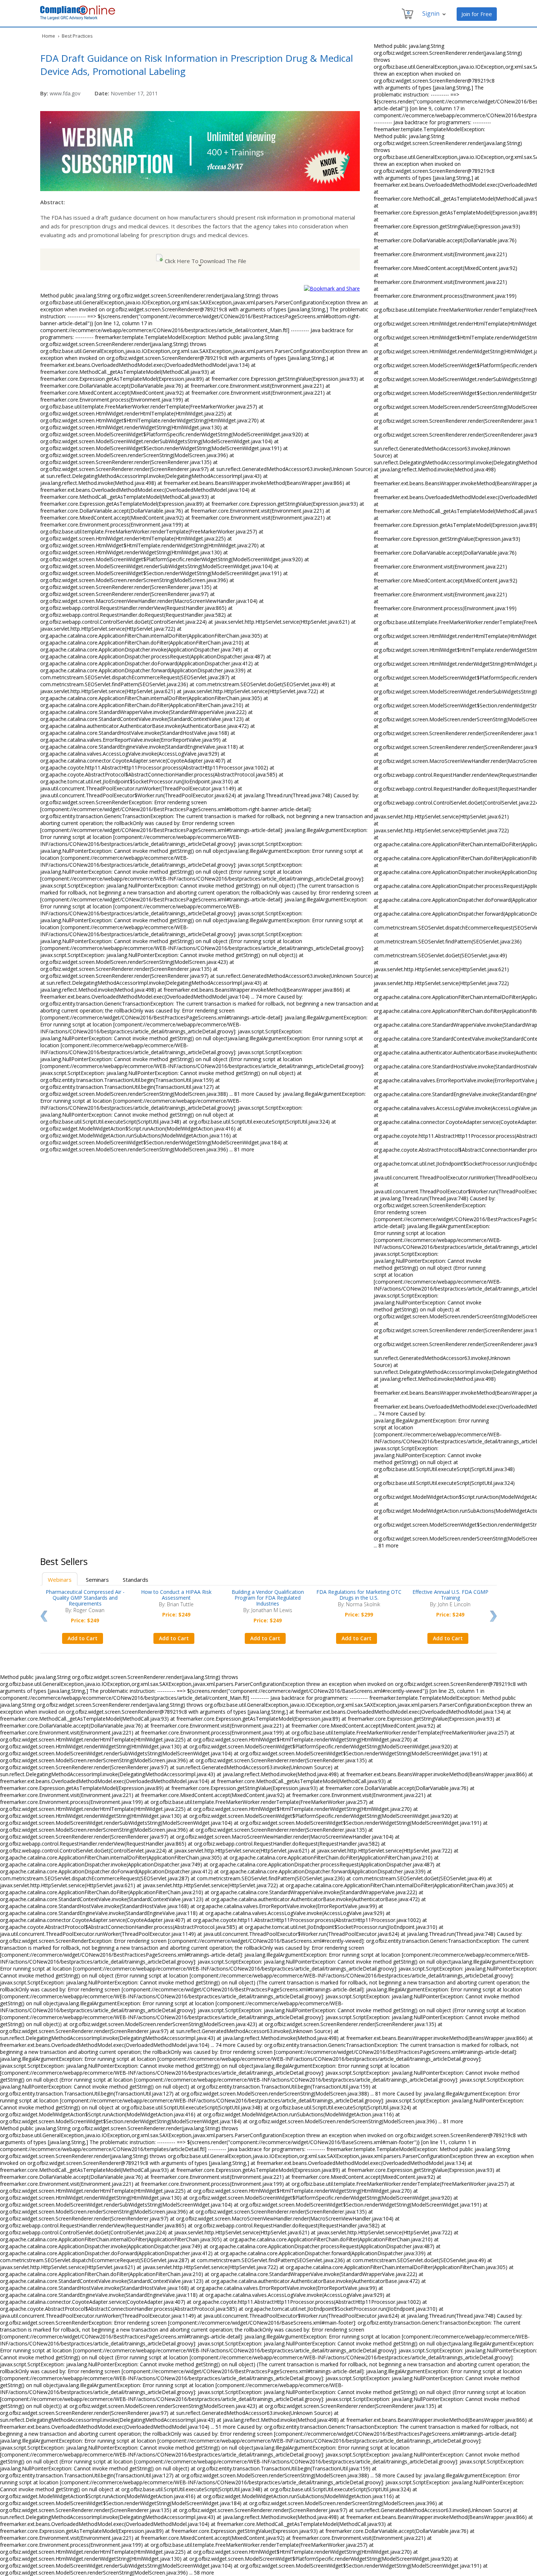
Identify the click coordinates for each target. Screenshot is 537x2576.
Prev (44, 1616)
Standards (136, 1580)
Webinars (60, 1580)
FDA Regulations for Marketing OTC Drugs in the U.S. (359, 1595)
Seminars (97, 1580)
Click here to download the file (205, 261)
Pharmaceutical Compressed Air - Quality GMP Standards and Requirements (85, 1598)
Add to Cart (83, 1638)
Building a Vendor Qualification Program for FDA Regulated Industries (268, 1598)
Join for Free (477, 14)
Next (493, 1616)
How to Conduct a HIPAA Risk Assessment (176, 1595)
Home (49, 36)
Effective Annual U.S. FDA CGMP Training (450, 1595)
